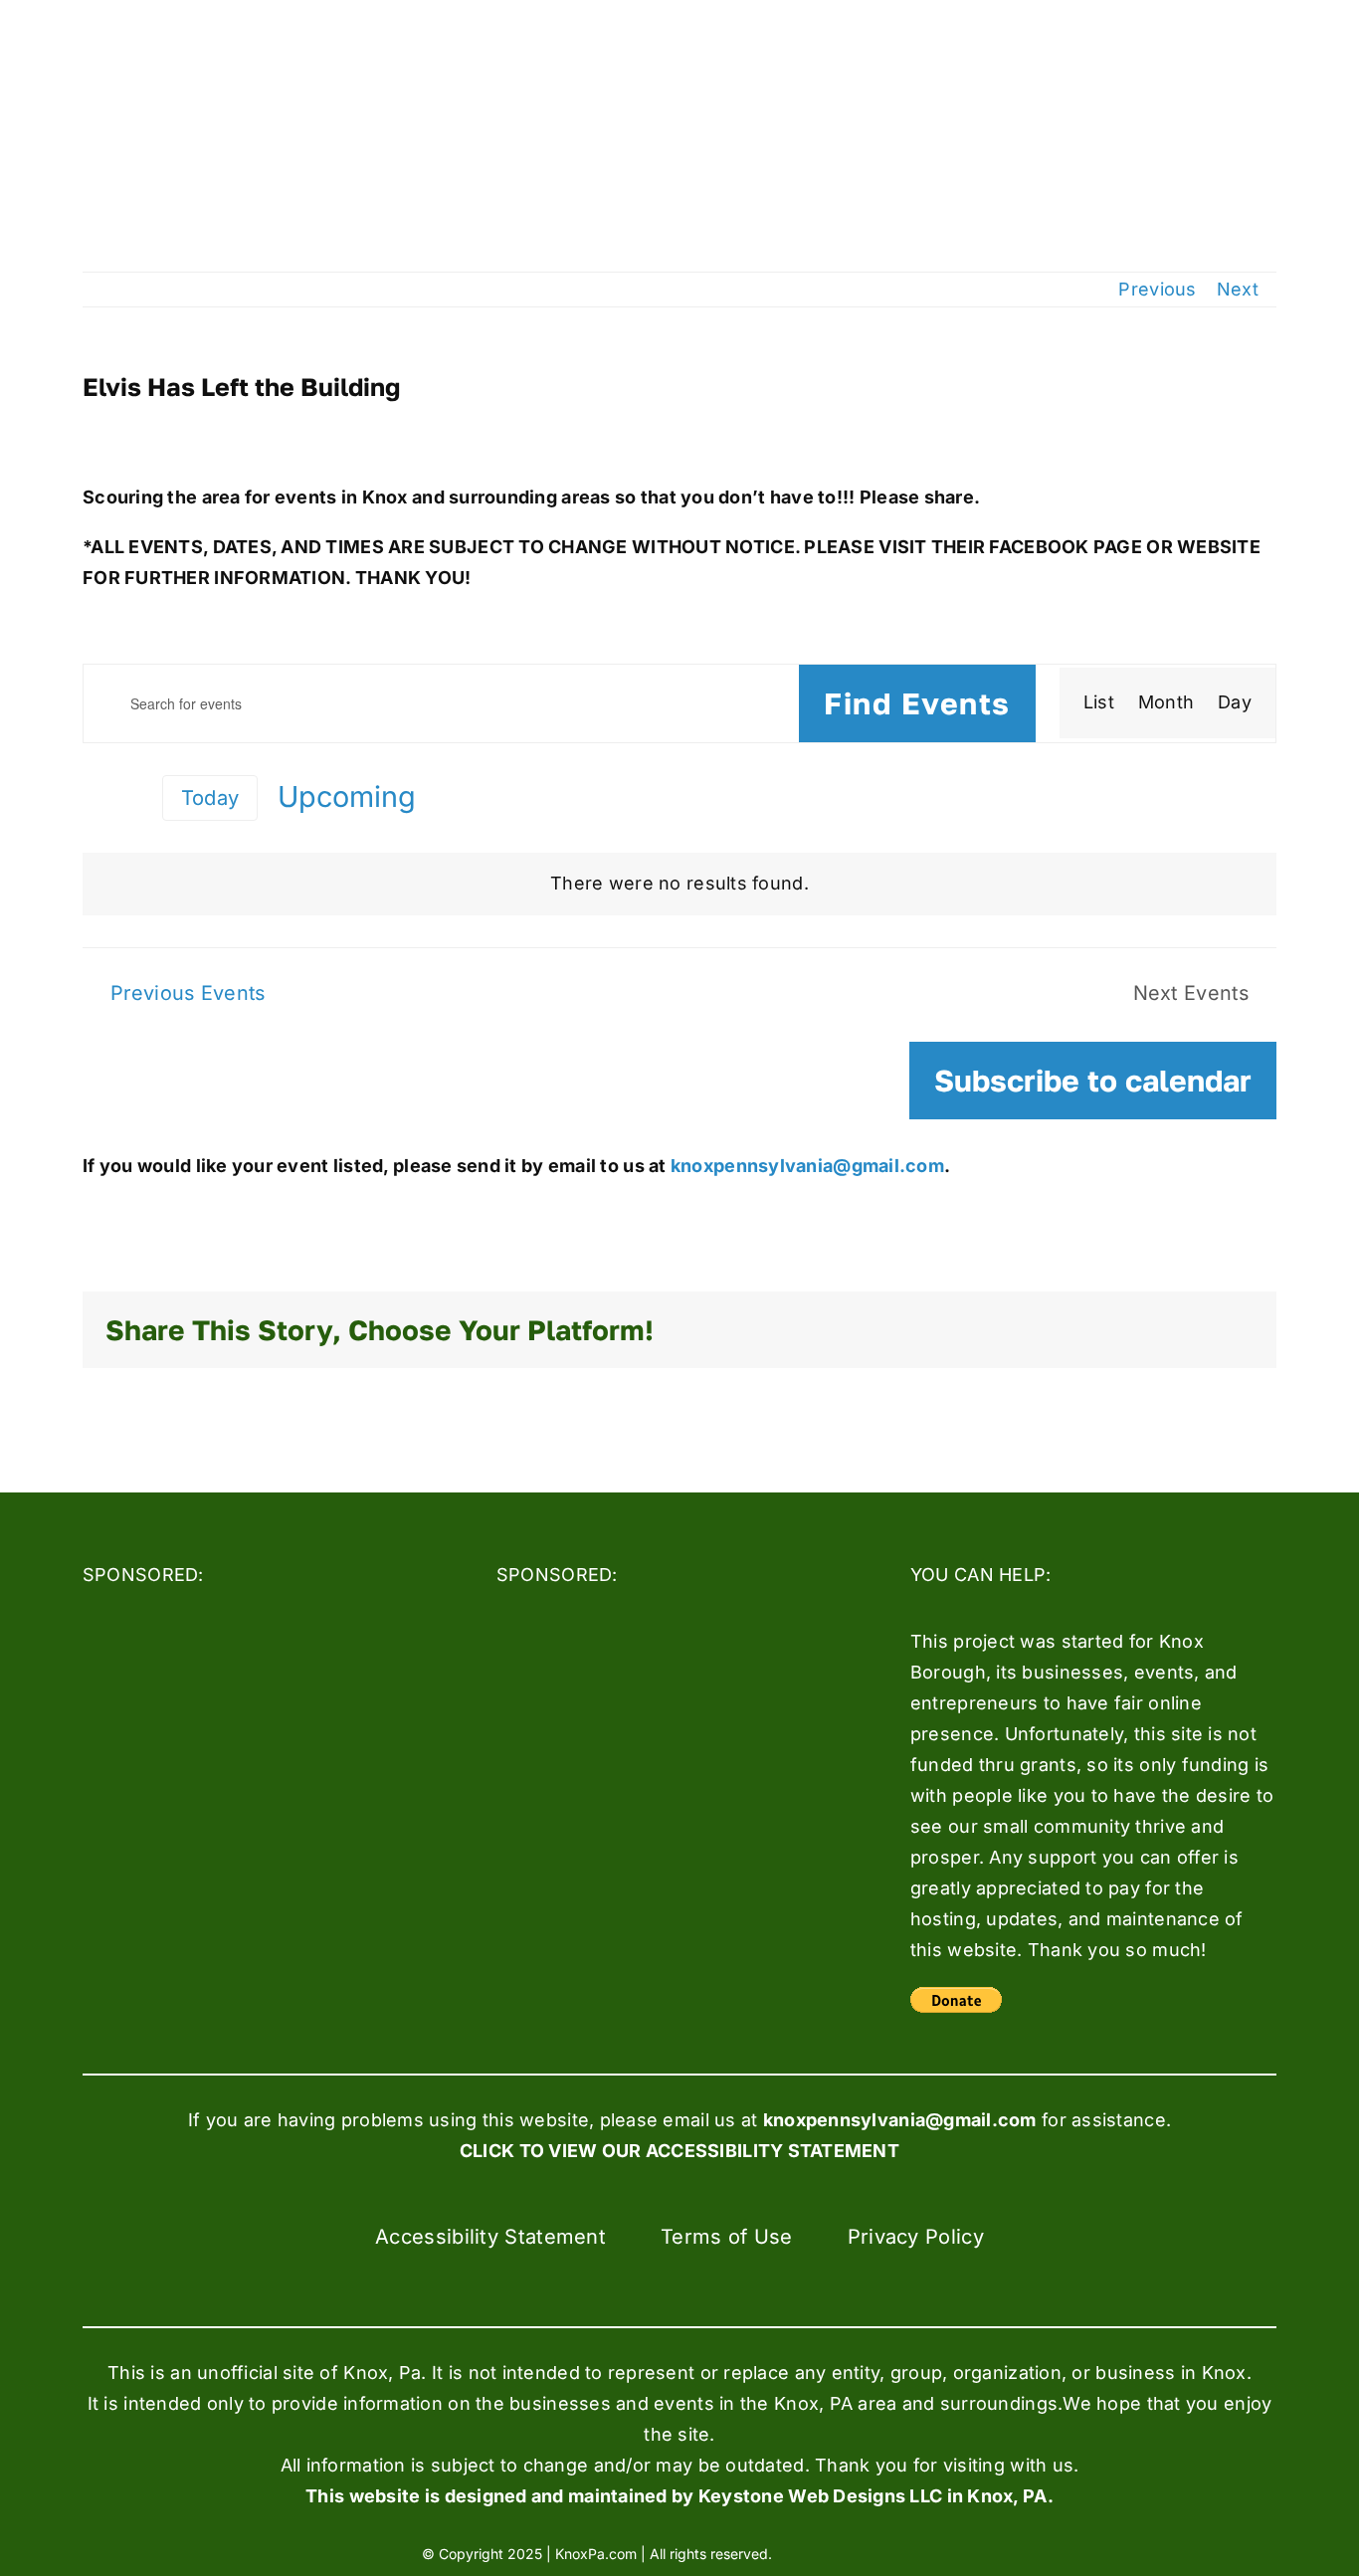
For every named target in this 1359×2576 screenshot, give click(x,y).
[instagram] (892, 2552)
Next (1238, 289)
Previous (1157, 289)
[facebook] (820, 2552)
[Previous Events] (95, 797)
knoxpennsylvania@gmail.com (805, 1166)
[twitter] (857, 2552)
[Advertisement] (232, 1733)
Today (210, 797)
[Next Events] (130, 798)
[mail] (928, 2552)
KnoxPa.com (596, 2554)
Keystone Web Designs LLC (820, 2496)
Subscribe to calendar (1093, 1081)
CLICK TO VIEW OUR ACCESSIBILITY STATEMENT (679, 2151)
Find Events (917, 703)
